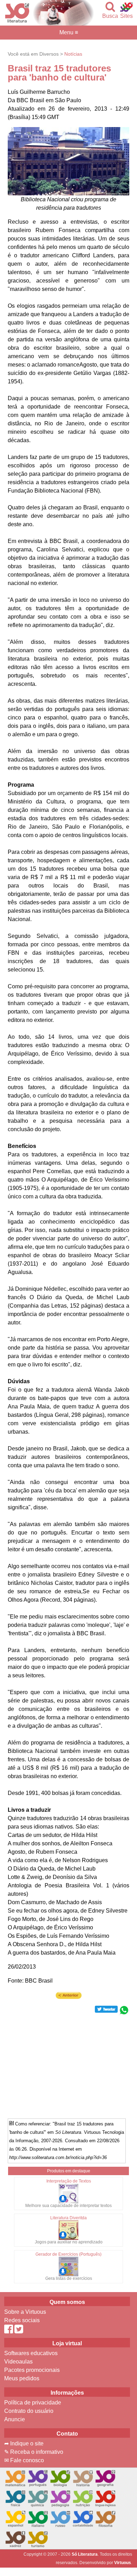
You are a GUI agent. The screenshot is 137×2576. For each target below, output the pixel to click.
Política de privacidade (33, 2403)
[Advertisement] (68, 2064)
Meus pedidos (22, 2378)
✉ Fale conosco (24, 2460)
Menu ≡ (68, 33)
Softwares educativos (31, 2353)
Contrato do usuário (29, 2411)
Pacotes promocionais (32, 2370)
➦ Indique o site (24, 2443)
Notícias (73, 54)
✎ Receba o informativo (34, 2452)
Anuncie (15, 2419)
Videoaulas (18, 2362)
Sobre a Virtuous (25, 2312)
